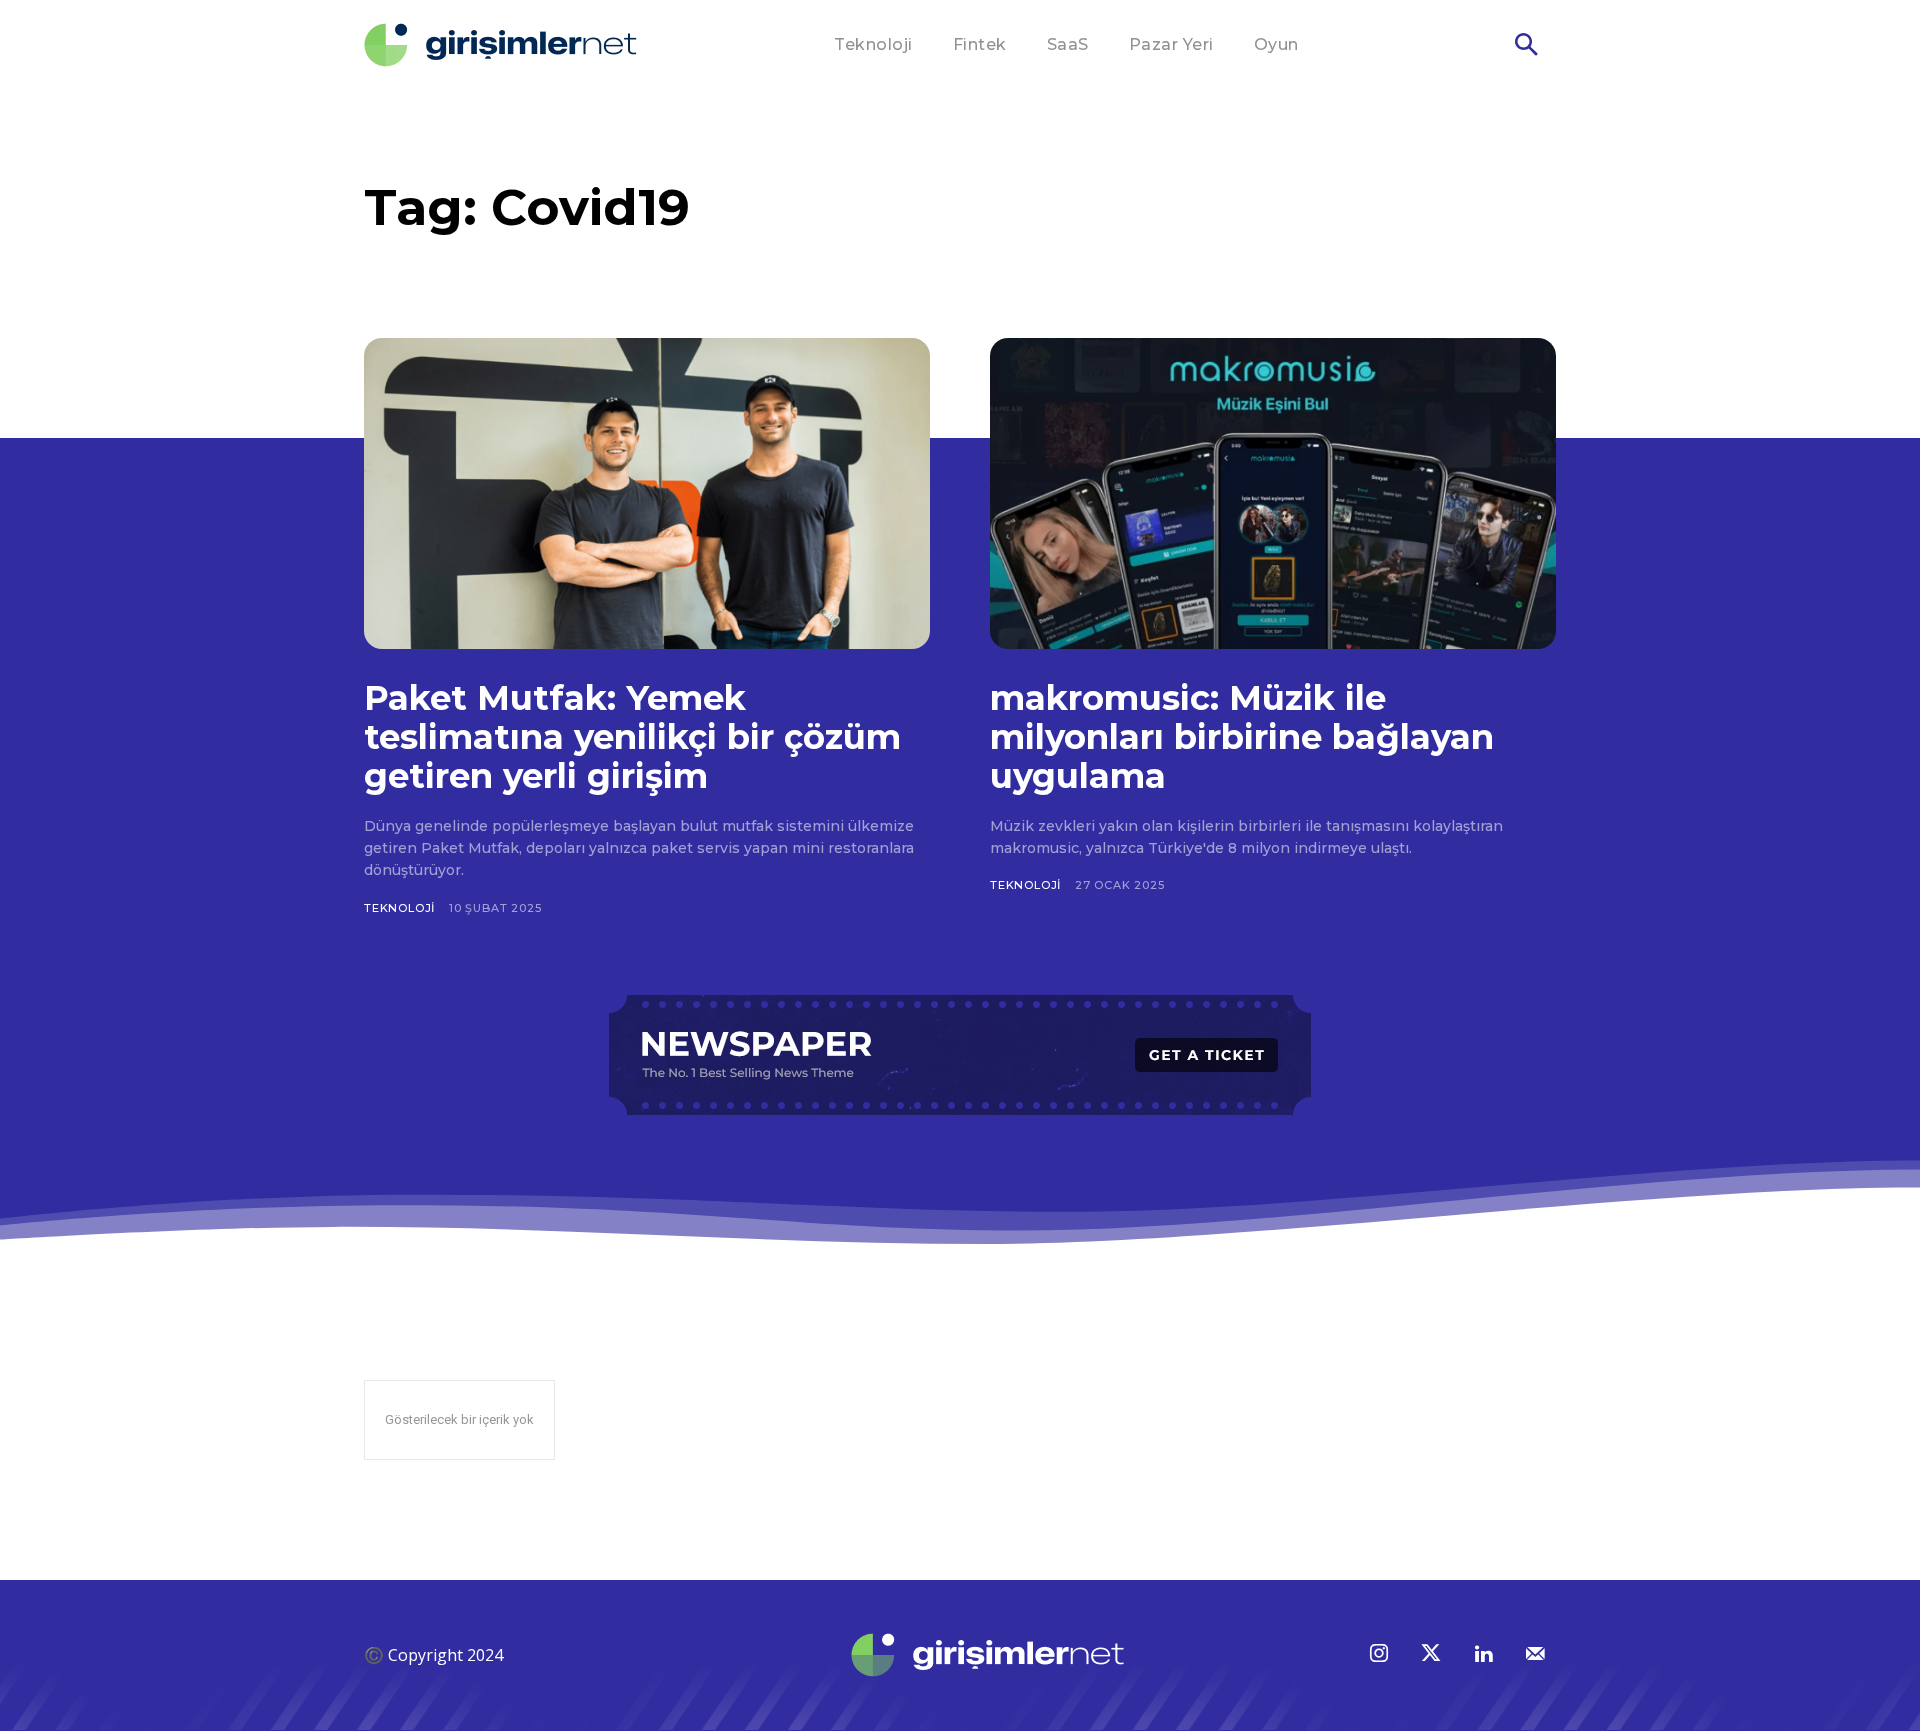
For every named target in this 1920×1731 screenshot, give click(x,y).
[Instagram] (1379, 1655)
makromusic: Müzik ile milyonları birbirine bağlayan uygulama (1242, 737)
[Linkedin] (1483, 1655)
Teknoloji (399, 908)
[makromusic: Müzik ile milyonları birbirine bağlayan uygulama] (1273, 493)
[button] (1526, 46)
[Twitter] (1431, 1655)
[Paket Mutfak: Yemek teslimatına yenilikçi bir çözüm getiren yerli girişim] (647, 493)
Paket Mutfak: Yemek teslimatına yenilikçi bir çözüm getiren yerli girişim (632, 737)
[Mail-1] (1535, 1655)
